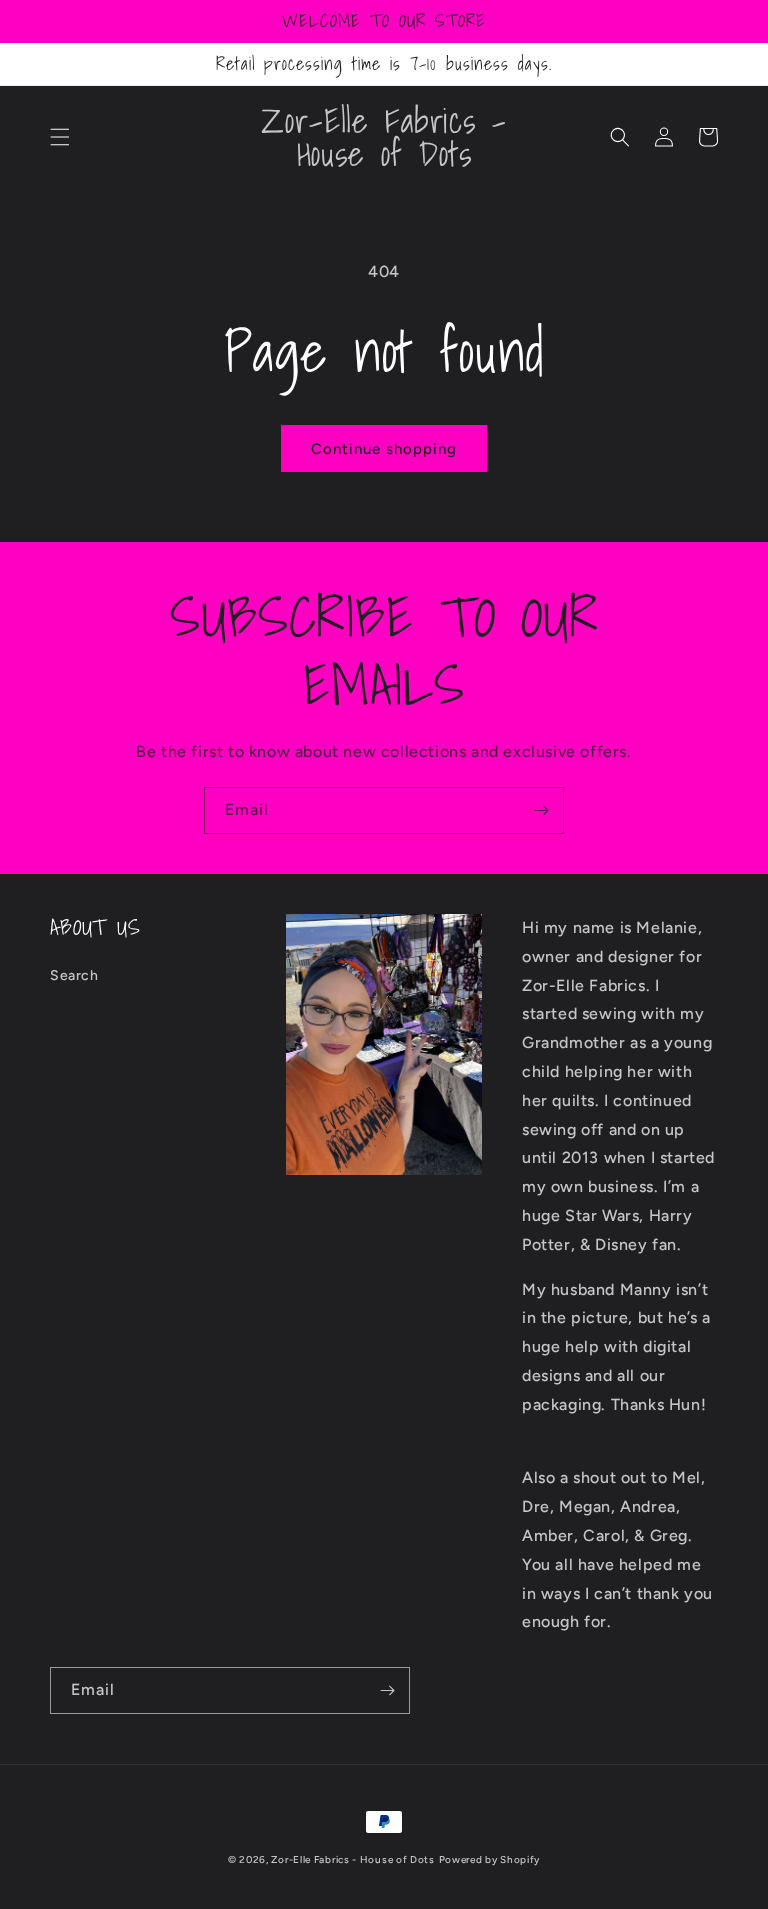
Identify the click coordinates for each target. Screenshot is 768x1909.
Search (74, 975)
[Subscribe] (541, 810)
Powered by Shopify (490, 1859)
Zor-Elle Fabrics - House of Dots (352, 1859)
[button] (60, 137)
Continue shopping (384, 449)
